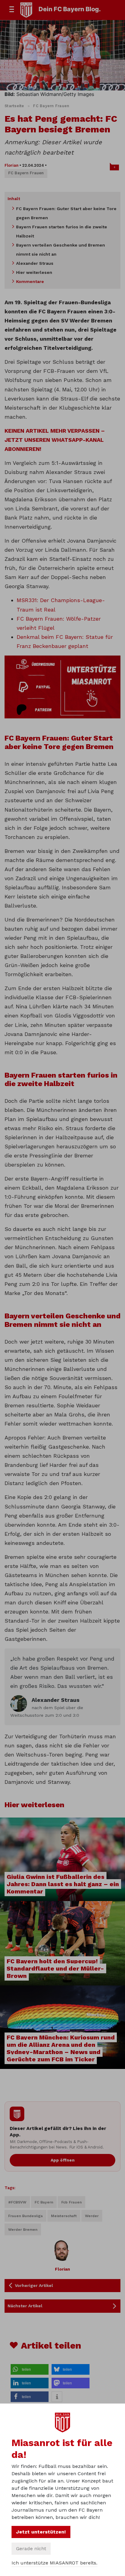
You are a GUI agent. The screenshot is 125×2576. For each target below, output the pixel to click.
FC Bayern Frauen (51, 106)
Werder (92, 2216)
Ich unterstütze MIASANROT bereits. (54, 2563)
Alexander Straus (35, 263)
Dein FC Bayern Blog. (70, 9)
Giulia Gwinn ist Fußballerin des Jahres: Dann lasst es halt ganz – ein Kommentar (63, 1884)
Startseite (14, 106)
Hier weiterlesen (34, 272)
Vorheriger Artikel (34, 2285)
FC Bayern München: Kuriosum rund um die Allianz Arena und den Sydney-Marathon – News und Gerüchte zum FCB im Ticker (61, 2048)
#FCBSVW (17, 2202)
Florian (12, 165)
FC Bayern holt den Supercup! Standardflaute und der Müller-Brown (55, 1968)
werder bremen (23, 2230)
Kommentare (30, 281)
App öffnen (63, 2160)
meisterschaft (64, 2216)
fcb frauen (71, 2202)
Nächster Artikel (25, 2306)
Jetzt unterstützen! (41, 2532)
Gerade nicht (31, 2549)
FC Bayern (44, 2202)
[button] (30, 2369)
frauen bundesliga (25, 2216)
